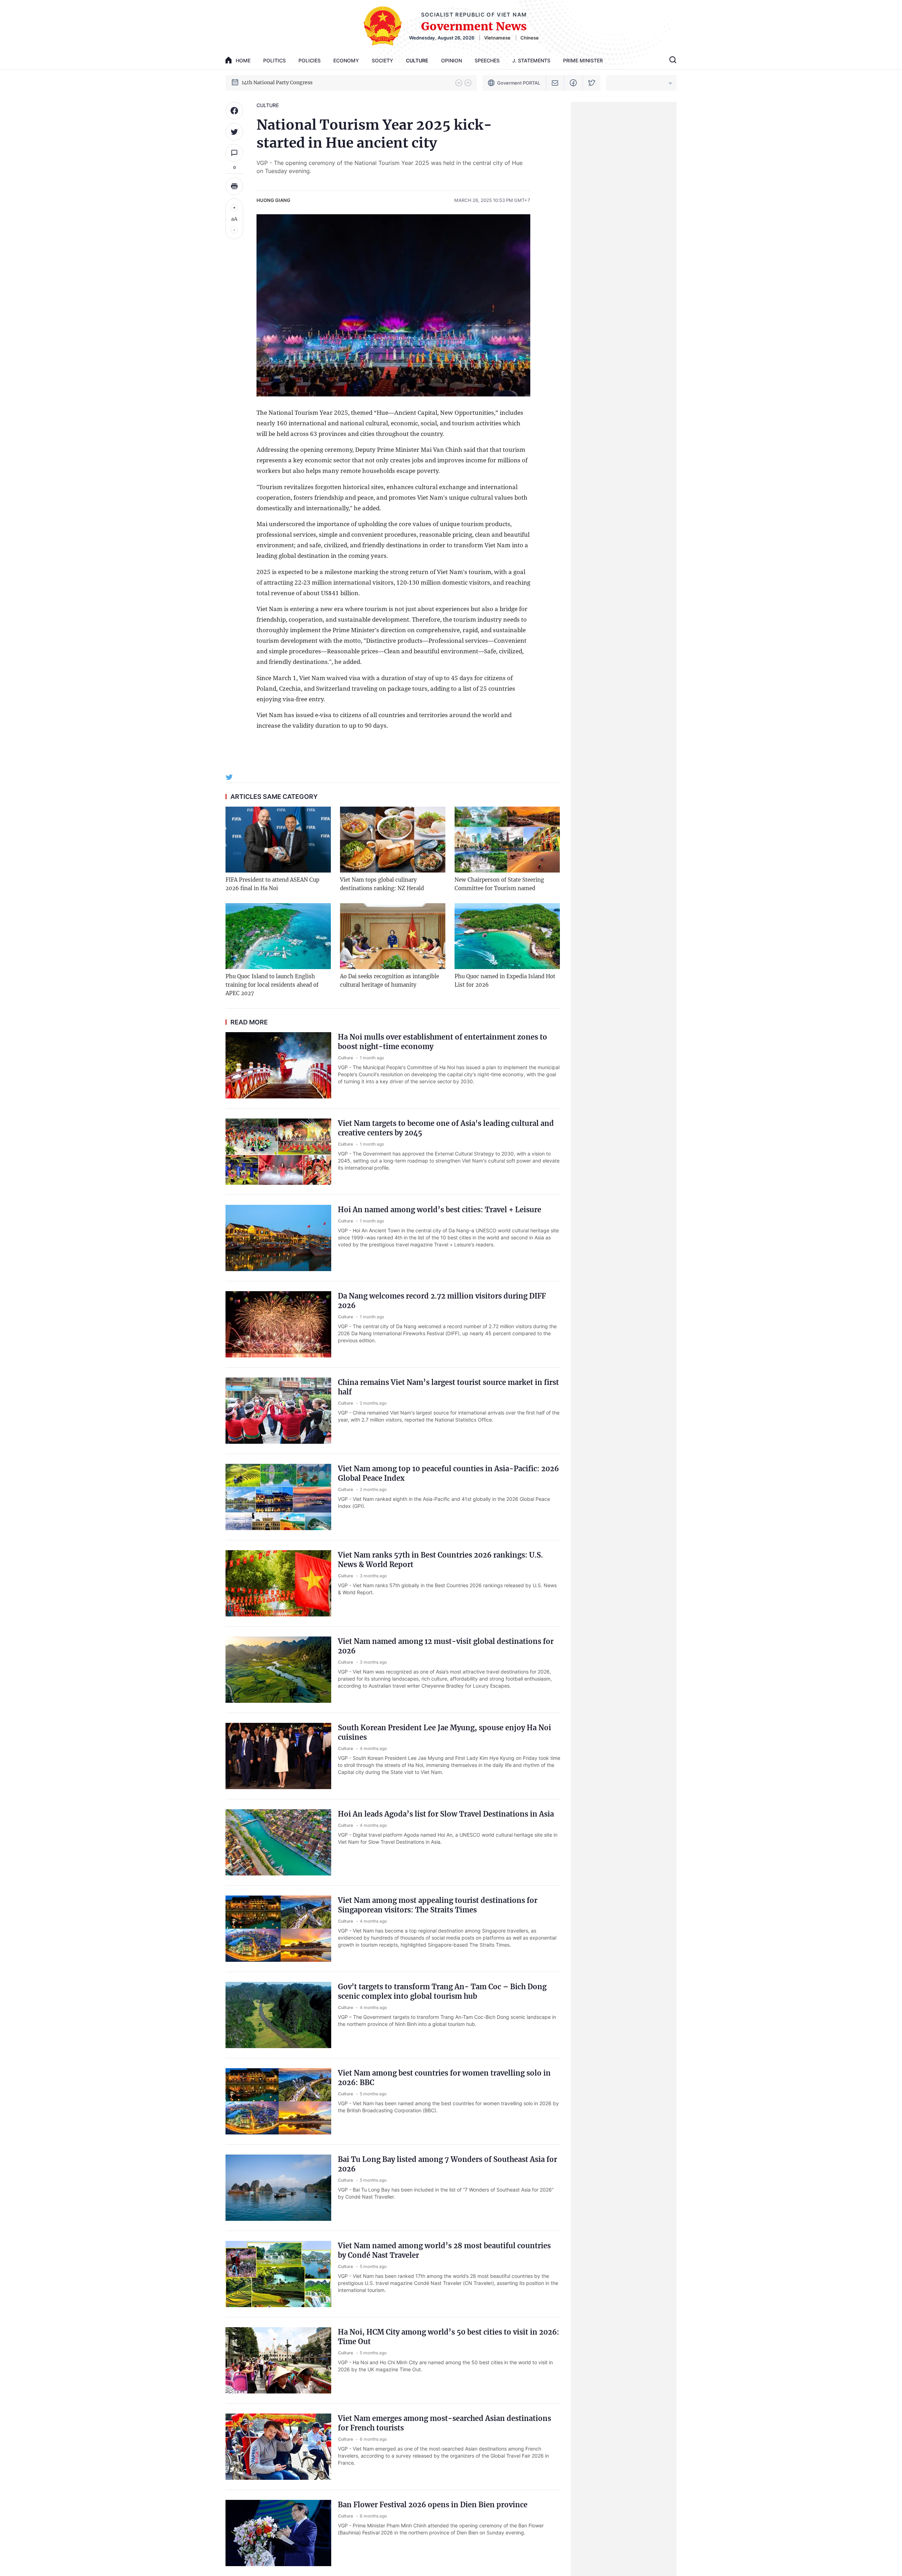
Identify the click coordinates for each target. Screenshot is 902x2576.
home (243, 60)
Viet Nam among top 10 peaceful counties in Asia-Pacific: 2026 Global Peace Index (448, 1473)
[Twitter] (592, 83)
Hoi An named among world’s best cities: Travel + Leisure (440, 1210)
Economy (346, 60)
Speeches (487, 60)
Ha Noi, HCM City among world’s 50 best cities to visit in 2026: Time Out (449, 2337)
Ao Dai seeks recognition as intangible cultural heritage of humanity (390, 981)
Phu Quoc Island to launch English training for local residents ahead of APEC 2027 (272, 985)
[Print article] (234, 186)
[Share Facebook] (234, 111)
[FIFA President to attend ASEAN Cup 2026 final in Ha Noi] (278, 840)
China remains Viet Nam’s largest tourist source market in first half (448, 1387)
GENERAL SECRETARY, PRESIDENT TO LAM (295, 82)
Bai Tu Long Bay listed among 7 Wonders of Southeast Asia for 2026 (447, 2164)
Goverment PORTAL (519, 83)
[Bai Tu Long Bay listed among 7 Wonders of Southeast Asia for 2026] (278, 2188)
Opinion (452, 60)
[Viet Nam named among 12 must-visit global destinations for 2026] (278, 1670)
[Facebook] (573, 83)
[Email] (555, 83)
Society (382, 60)
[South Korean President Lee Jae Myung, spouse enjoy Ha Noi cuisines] (278, 1756)
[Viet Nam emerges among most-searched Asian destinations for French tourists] (278, 2447)
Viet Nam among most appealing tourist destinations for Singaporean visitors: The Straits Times (438, 1905)
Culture (417, 60)
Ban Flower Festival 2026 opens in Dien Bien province (433, 2505)
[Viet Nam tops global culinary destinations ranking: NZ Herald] (393, 840)
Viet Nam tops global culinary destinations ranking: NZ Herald (382, 884)
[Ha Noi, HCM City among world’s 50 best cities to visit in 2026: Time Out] (278, 2360)
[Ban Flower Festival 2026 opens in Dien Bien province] (278, 2533)
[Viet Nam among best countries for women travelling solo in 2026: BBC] (278, 2101)
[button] (459, 83)
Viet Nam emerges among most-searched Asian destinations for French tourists (444, 2423)
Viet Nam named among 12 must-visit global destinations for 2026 (446, 1646)
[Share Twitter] (234, 132)
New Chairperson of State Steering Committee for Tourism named (499, 884)
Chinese (530, 38)
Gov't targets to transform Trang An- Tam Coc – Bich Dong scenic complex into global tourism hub (442, 1991)
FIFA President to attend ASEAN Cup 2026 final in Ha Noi (272, 884)
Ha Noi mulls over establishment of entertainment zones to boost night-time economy (443, 1042)
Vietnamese (497, 38)
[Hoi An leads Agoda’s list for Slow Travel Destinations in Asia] (278, 1842)
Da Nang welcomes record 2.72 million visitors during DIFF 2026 (442, 1301)
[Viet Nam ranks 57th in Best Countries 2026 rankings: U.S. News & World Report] (278, 1583)
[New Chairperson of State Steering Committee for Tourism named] (507, 840)
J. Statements (531, 60)
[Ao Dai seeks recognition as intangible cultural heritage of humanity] (393, 936)
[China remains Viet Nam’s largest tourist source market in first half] (278, 1411)
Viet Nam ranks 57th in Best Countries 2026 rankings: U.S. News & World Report (440, 1560)
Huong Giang (273, 200)
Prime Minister (583, 60)
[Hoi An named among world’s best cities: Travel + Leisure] (278, 1238)
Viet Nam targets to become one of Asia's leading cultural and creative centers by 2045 (446, 1128)
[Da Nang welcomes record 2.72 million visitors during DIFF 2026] (278, 1324)
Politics (274, 60)
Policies (310, 60)
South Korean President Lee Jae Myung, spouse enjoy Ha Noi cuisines (444, 1732)
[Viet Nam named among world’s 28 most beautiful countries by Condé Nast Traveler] (278, 2274)
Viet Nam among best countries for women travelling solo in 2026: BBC (444, 2078)
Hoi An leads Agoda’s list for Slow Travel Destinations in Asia (446, 1814)
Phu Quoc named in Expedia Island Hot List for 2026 (505, 981)
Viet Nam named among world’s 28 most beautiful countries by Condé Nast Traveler (444, 2250)
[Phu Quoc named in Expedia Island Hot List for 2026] (507, 936)
